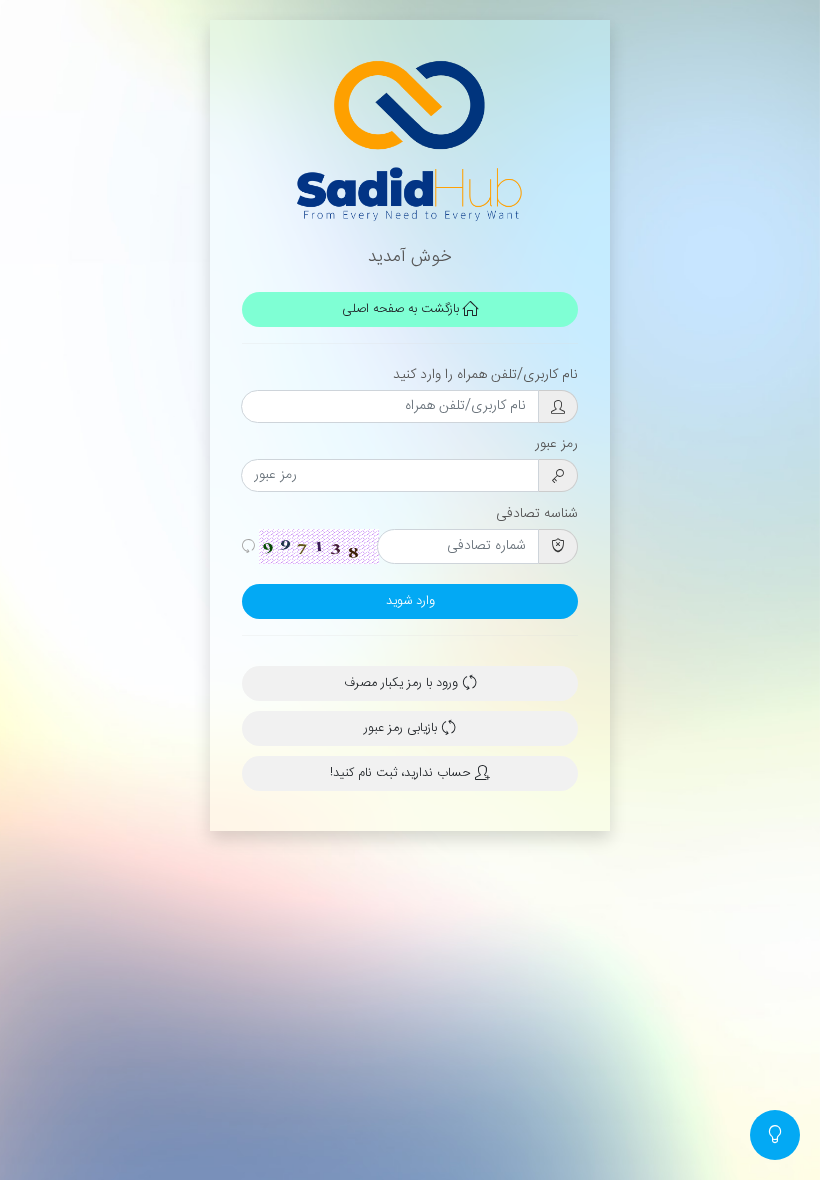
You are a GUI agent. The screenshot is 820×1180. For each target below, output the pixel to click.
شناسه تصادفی (537, 514)
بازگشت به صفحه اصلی (402, 309)
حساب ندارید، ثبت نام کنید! (402, 773)
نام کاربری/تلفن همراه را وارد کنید (485, 375)
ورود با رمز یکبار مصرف (403, 683)
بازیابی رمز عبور (402, 728)
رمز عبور (556, 444)
